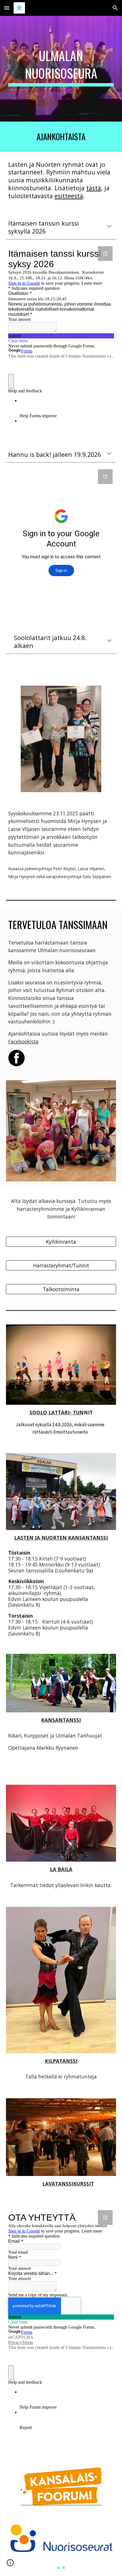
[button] (7, 8)
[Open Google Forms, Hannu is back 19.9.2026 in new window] (105, 477)
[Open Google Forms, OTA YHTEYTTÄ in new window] (105, 2218)
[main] (61, 69)
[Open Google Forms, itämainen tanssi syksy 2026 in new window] (105, 254)
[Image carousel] (61, 2544)
